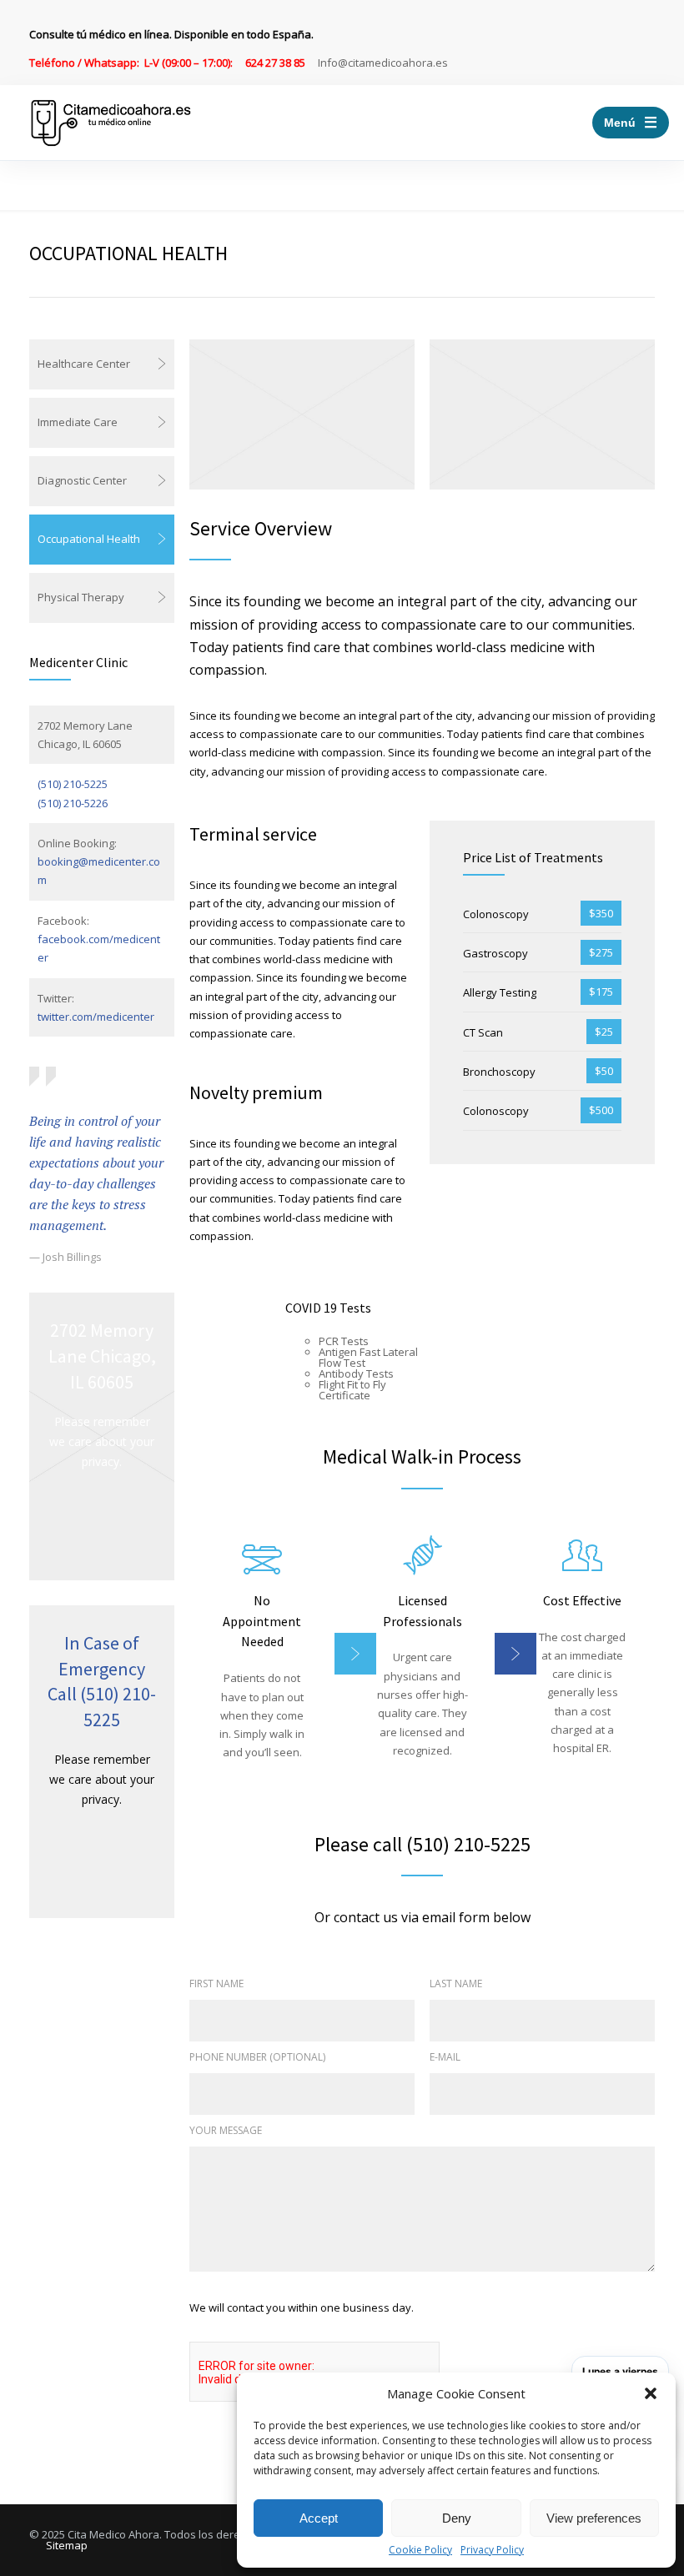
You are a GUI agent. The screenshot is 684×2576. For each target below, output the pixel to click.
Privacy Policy (492, 2550)
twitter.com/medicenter (96, 1017)
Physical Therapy (81, 597)
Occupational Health (89, 539)
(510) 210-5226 (73, 803)
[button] (651, 2393)
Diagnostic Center (82, 480)
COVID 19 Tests (328, 1308)
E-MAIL (445, 2057)
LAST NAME (456, 1983)
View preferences (594, 2518)
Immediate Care (78, 422)
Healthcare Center (84, 364)
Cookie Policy (420, 2550)
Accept (319, 2518)
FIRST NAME (216, 1983)
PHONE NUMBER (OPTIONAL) (257, 2057)
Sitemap (67, 2545)
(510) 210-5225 (73, 784)
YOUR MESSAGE (226, 2130)
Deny (457, 2518)
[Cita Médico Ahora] (111, 123)
